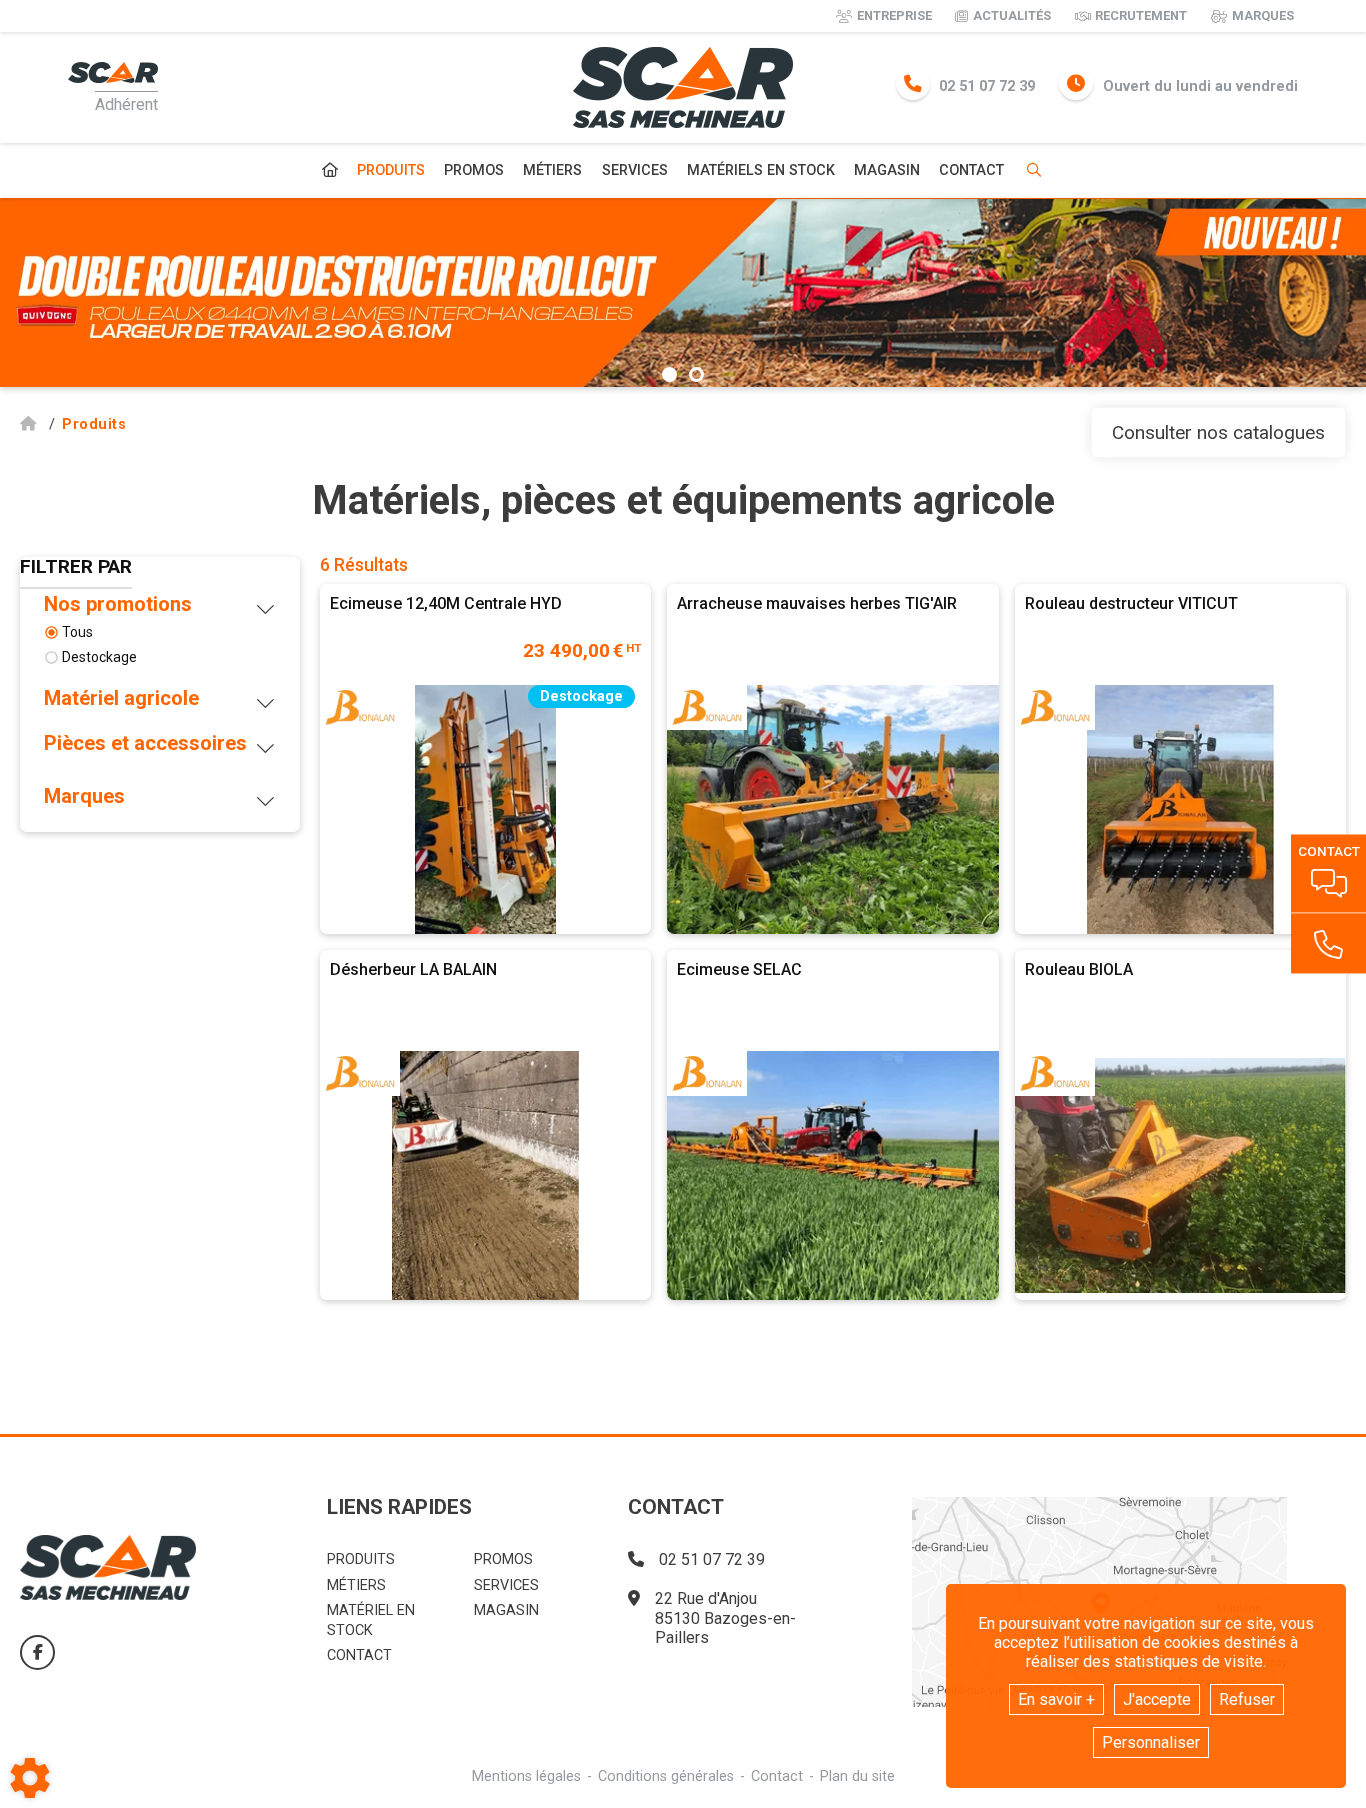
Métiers (552, 170)
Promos (474, 171)
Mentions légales (526, 1776)
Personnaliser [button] (1151, 1742)
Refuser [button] (1247, 1699)
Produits (391, 170)
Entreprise (894, 15)
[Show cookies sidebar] (30, 1778)
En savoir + (1056, 1699)
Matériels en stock (761, 170)
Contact (971, 171)
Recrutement (1141, 15)
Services (635, 170)
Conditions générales (666, 1776)
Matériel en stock (371, 1620)
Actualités (1012, 15)
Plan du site (857, 1776)
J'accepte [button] (1157, 1699)
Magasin (887, 171)
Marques (1263, 15)
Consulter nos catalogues (1218, 432)
